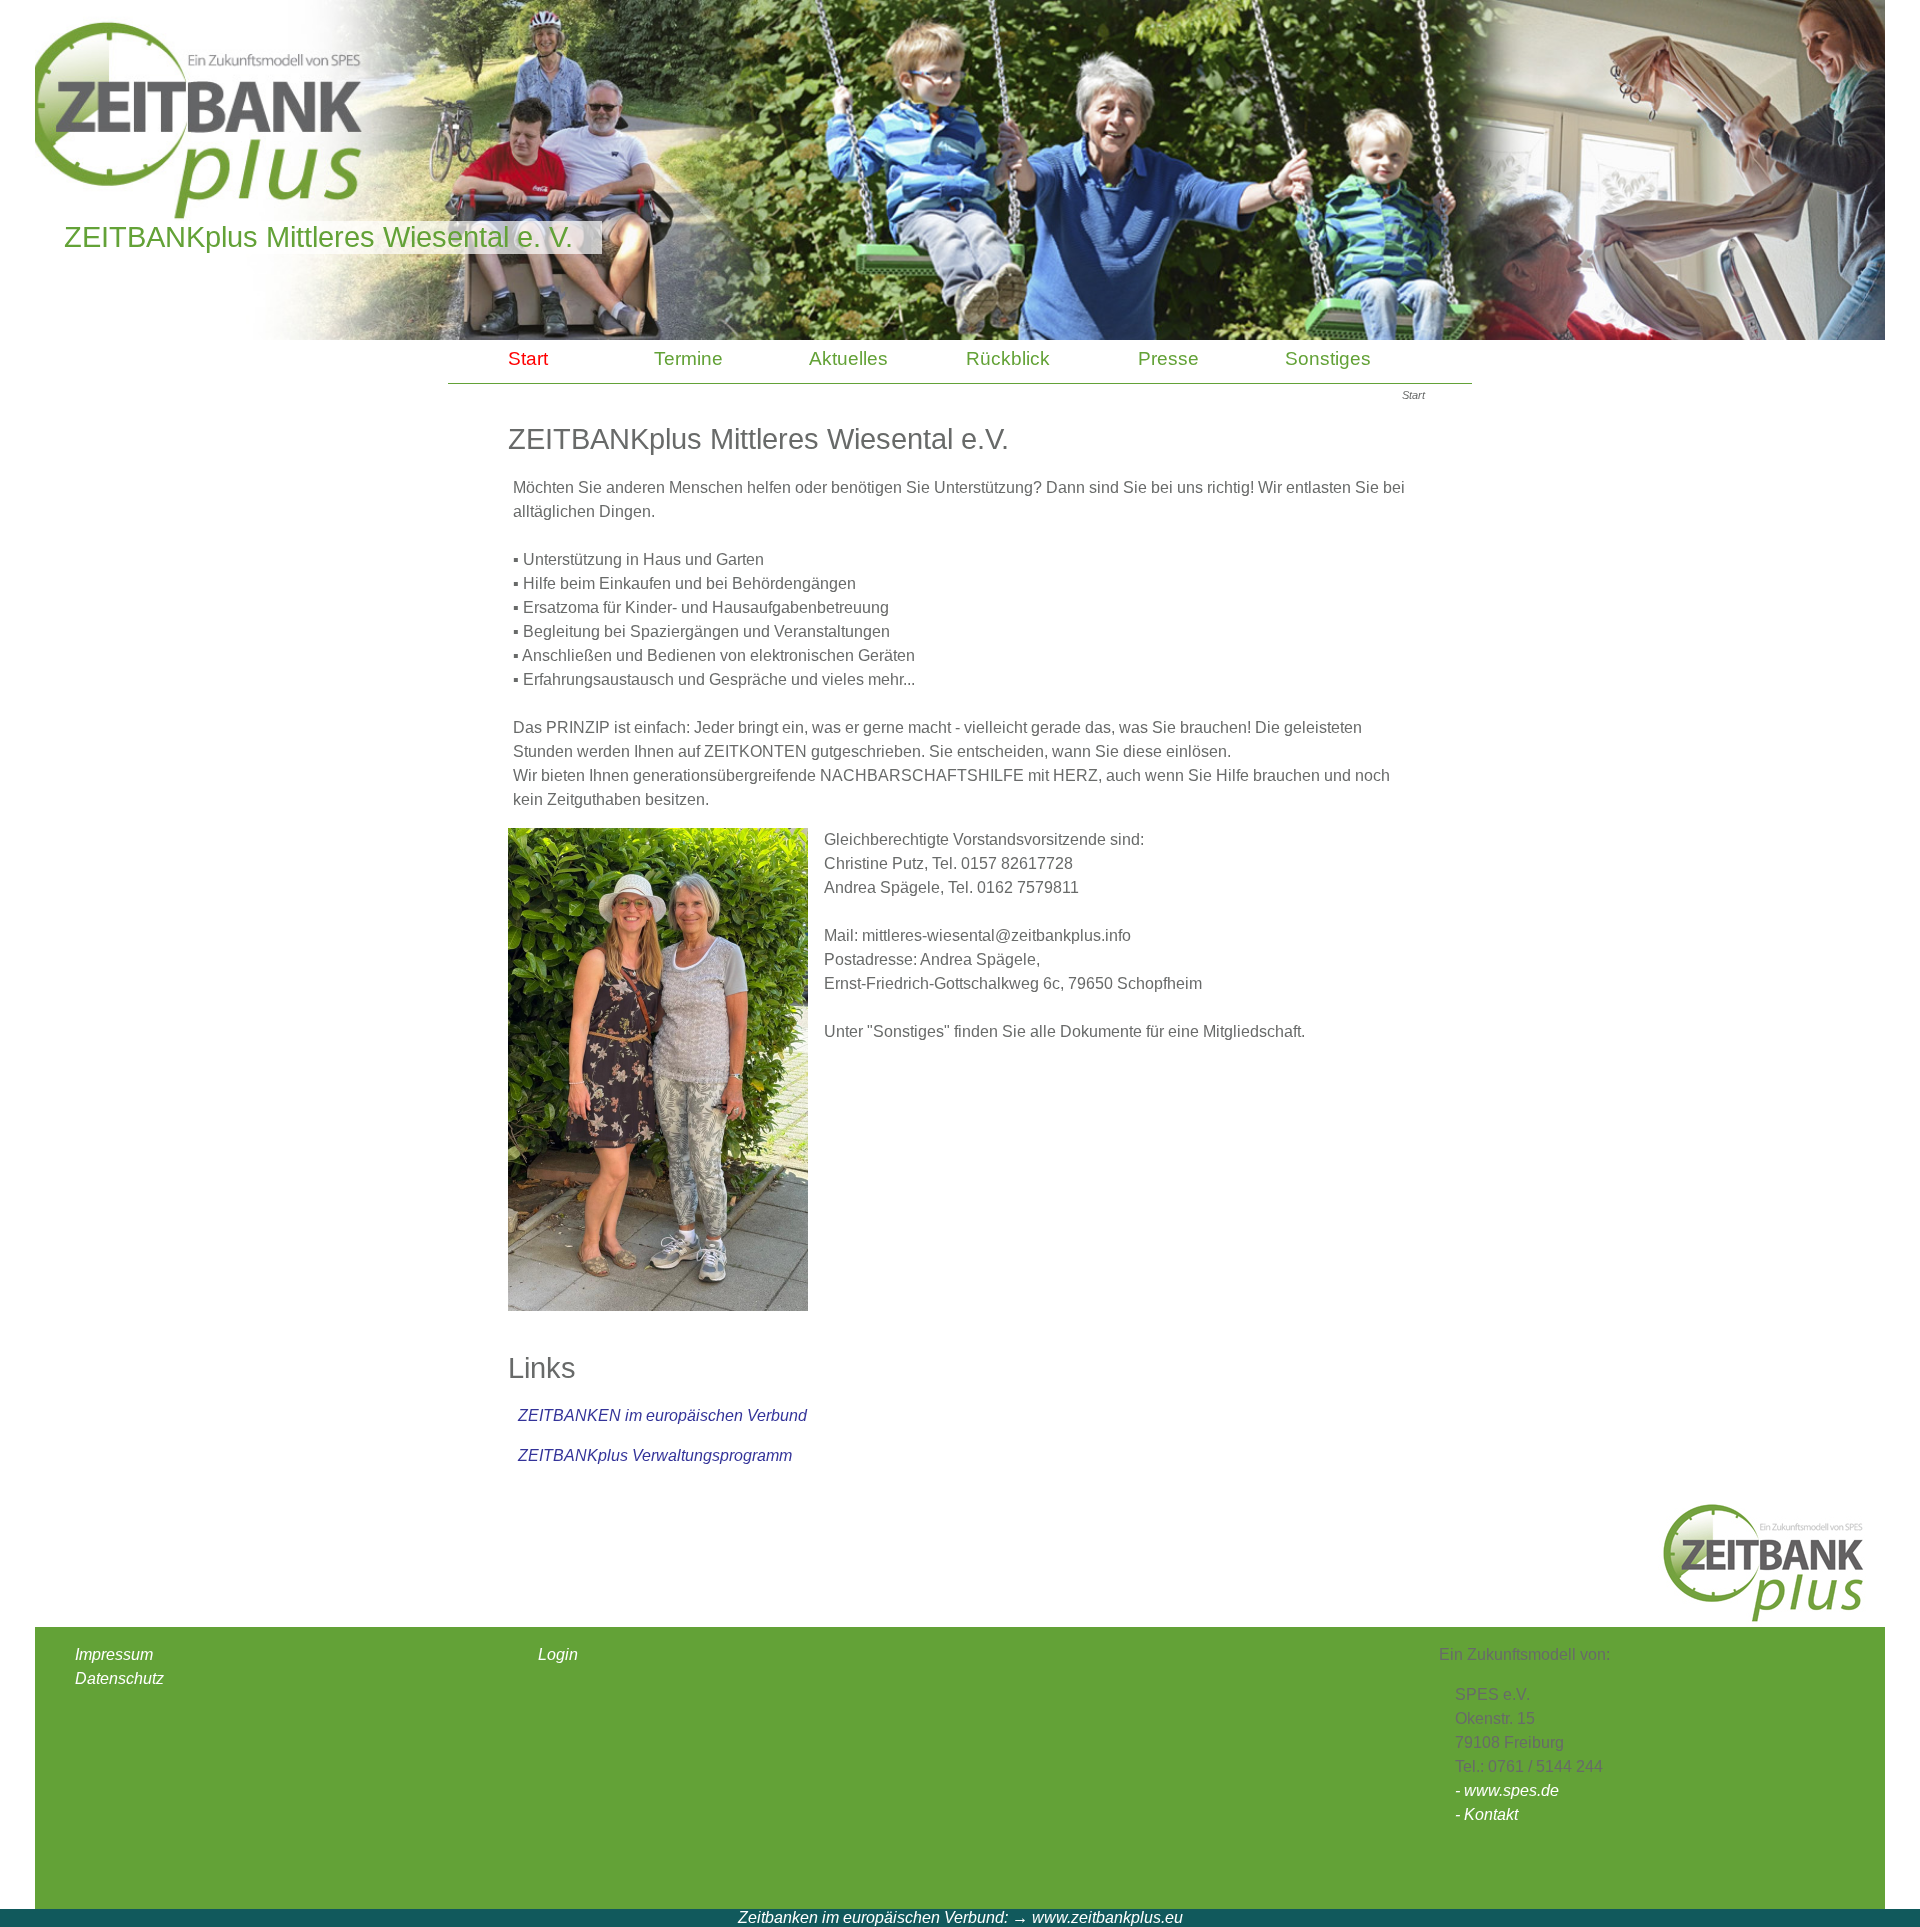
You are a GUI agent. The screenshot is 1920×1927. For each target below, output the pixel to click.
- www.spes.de (1507, 1790)
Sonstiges (1328, 358)
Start (528, 358)
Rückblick (1008, 358)
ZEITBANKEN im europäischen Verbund (662, 1415)
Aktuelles (848, 358)
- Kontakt (1486, 1814)
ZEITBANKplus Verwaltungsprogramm (655, 1455)
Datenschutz (119, 1678)
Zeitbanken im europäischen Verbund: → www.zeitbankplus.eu (960, 1917)
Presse (1168, 358)
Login (558, 1654)
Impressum (114, 1654)
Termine (688, 358)
